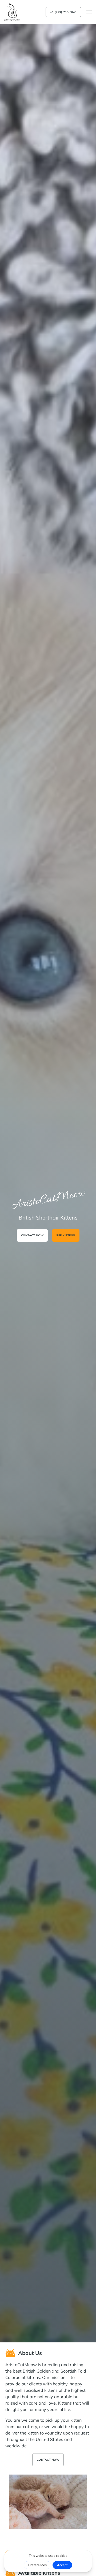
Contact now (32, 1235)
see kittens (66, 1235)
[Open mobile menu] (89, 12)
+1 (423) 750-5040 (63, 12)
